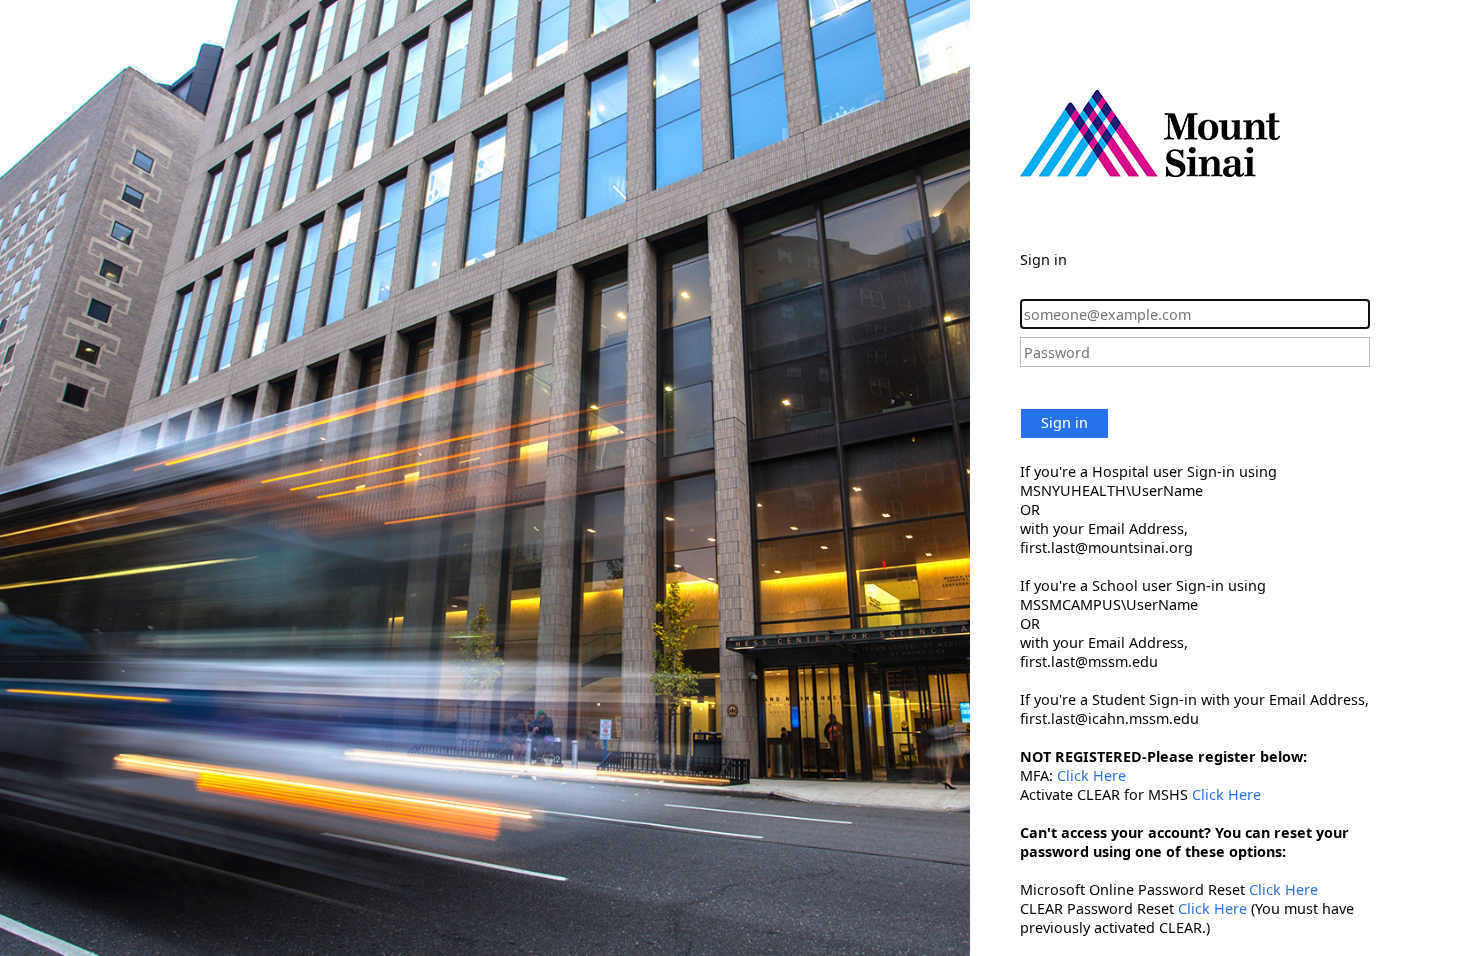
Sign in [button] (1064, 422)
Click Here (1091, 775)
